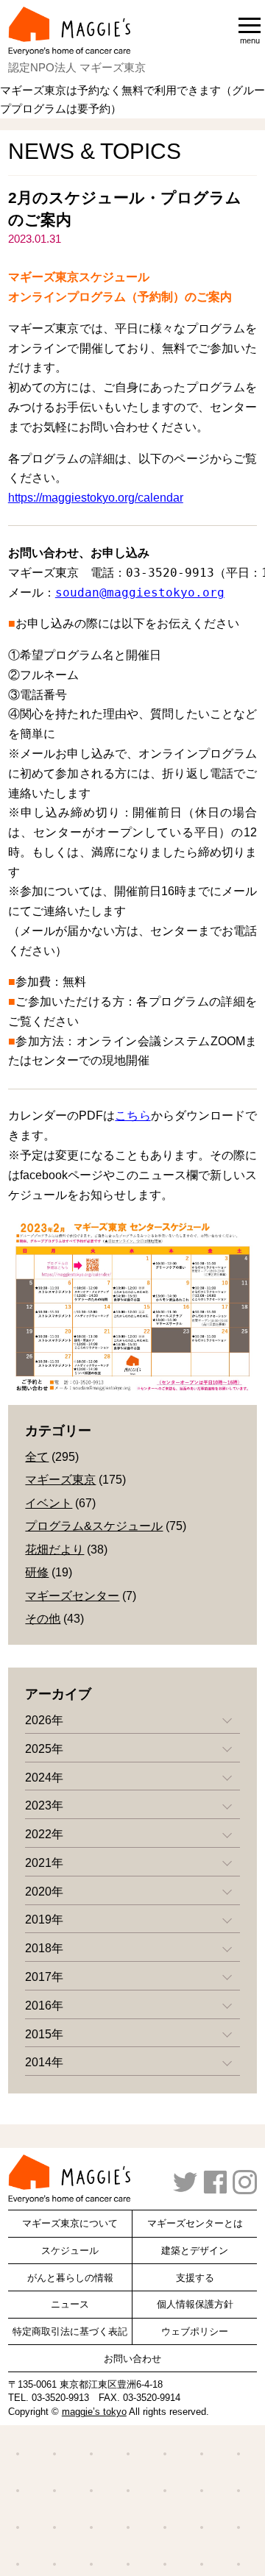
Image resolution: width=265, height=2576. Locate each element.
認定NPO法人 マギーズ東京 (77, 67)
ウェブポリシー (195, 2331)
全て (37, 1457)
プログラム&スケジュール (94, 1526)
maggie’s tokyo (94, 2412)
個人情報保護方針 (195, 2304)
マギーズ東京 (60, 1480)
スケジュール (70, 2251)
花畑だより (54, 1549)
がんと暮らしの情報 (70, 2278)
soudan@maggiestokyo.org (140, 593)
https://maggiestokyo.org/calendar (96, 498)
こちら (132, 1116)
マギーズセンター (72, 1596)
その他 (43, 1619)
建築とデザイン (195, 2251)
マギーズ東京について (70, 2223)
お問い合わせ (132, 2359)
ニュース (70, 2304)
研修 (37, 1572)
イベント (49, 1503)
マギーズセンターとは (195, 2223)
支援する (195, 2278)
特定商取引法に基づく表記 (70, 2331)
